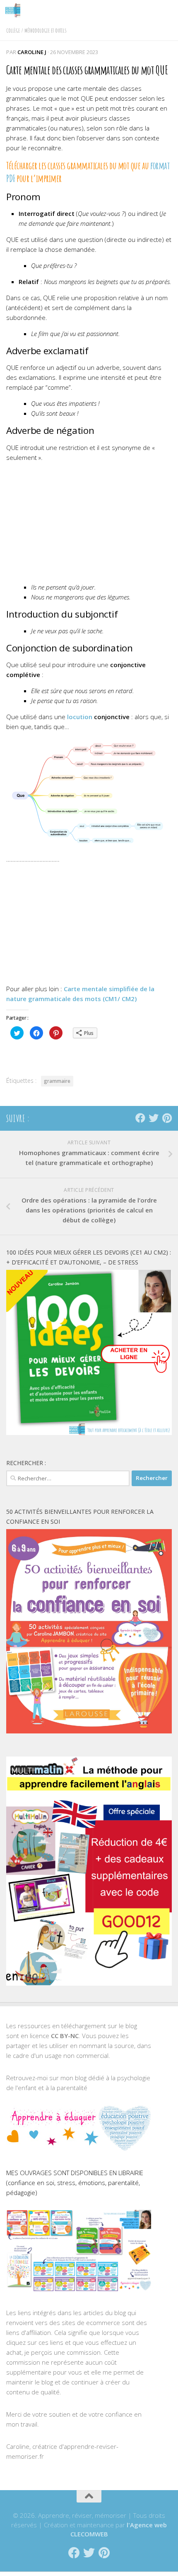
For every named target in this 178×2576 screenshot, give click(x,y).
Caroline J (32, 52)
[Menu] (168, 10)
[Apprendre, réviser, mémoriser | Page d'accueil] (15, 10)
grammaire (57, 1081)
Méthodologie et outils (46, 30)
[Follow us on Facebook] (140, 1118)
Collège (13, 30)
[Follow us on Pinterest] (167, 1118)
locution (80, 717)
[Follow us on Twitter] (154, 1118)
